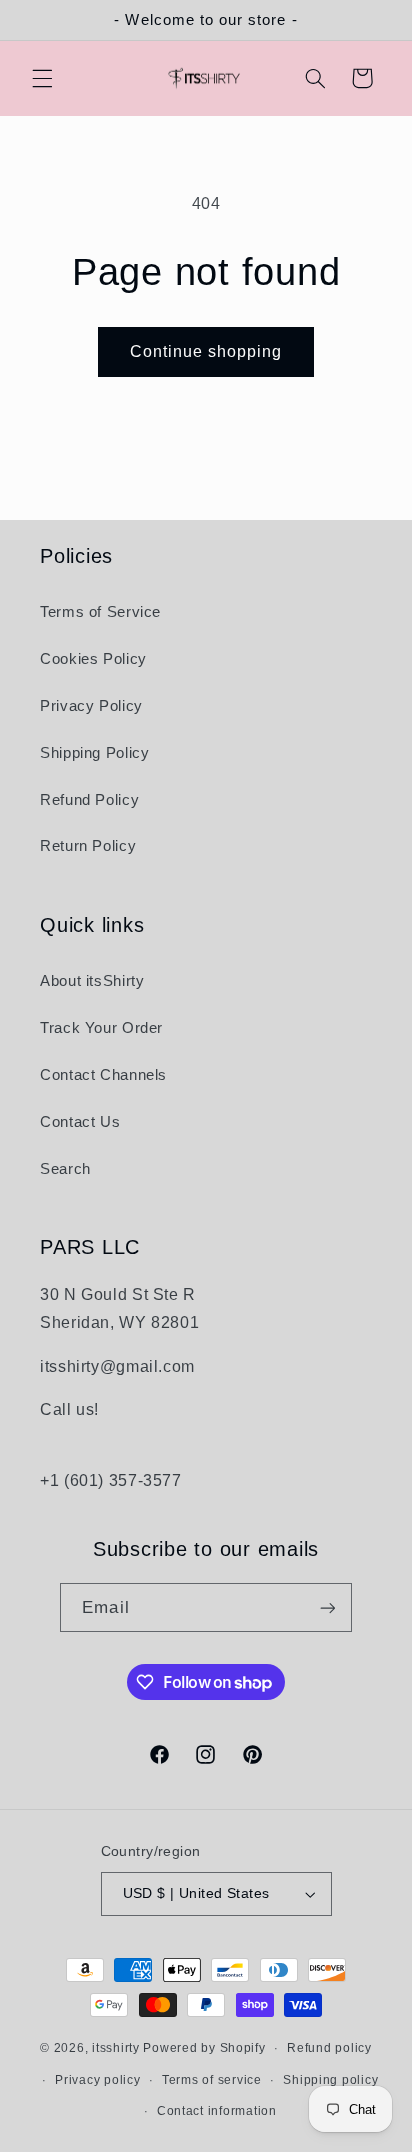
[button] (42, 78)
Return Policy (88, 846)
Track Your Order (101, 1028)
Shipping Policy (94, 753)
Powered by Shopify (204, 2048)
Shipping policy (330, 2080)
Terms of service (212, 2080)
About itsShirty (92, 981)
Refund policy (329, 2048)
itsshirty (116, 2048)
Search (65, 1169)
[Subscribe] (327, 1607)
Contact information (217, 2111)
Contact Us (80, 1122)
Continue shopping (206, 351)
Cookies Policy (93, 659)
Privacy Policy (91, 706)
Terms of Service (100, 612)
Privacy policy (97, 2080)
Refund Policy (89, 800)
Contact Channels (103, 1075)
